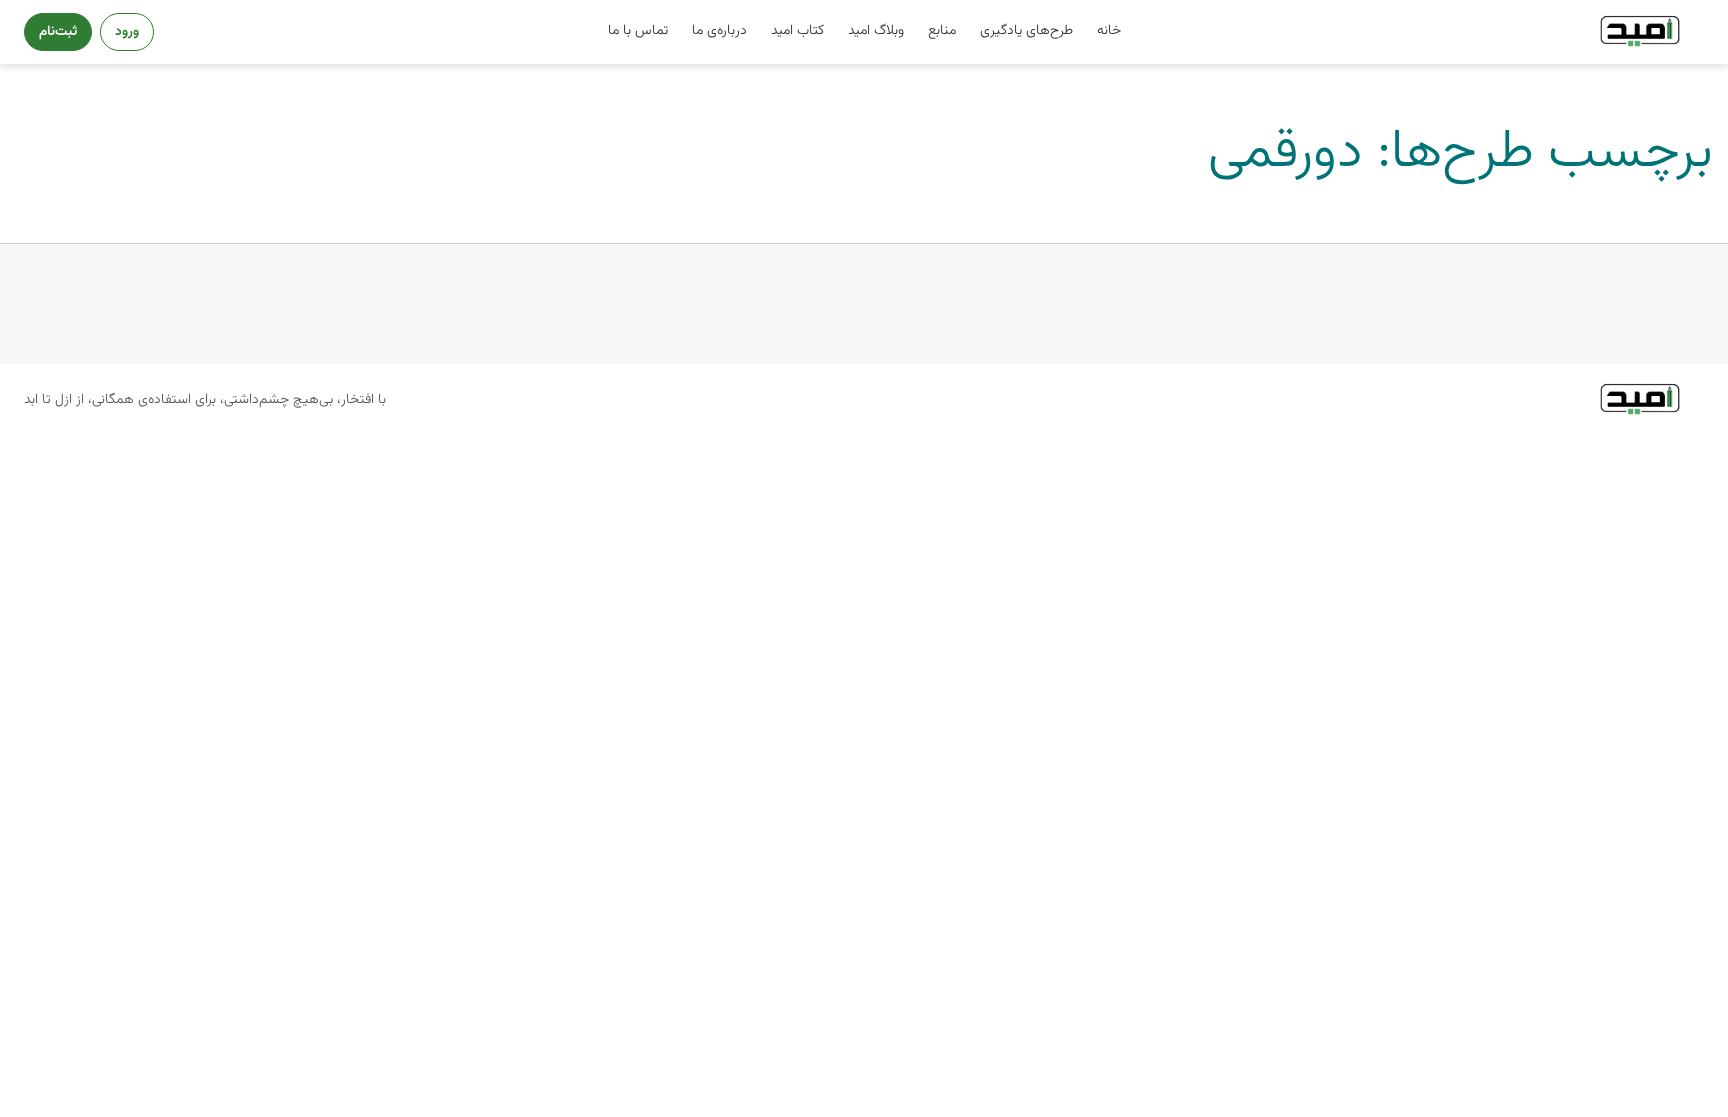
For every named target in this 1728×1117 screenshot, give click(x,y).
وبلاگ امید (876, 31)
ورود (127, 31)
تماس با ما (638, 31)
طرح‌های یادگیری (1026, 31)
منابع (942, 31)
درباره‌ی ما (719, 31)
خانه (1109, 31)
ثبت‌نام (58, 31)
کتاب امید (797, 31)
